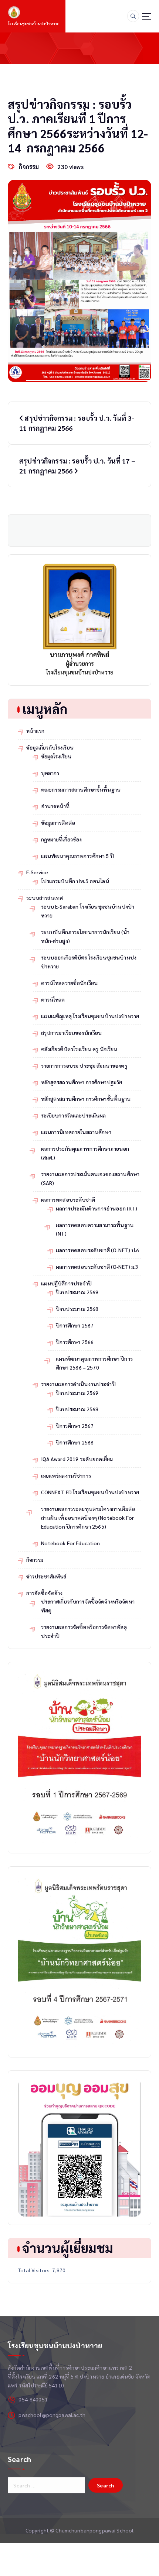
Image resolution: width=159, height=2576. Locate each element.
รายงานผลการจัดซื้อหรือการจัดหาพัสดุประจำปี (84, 1631)
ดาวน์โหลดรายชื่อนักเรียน (70, 983)
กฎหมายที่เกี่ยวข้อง (62, 839)
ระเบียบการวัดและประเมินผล (74, 1115)
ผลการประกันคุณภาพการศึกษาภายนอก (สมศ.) (85, 1153)
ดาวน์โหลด (53, 999)
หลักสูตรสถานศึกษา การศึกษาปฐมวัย (82, 1082)
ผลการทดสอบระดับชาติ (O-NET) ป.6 (98, 1250)
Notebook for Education (71, 1543)
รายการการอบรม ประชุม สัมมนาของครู (84, 1065)
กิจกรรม (29, 167)
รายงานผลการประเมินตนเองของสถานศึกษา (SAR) (90, 1178)
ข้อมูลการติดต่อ (58, 823)
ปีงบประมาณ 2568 (77, 1309)
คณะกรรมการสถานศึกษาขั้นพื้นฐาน (81, 789)
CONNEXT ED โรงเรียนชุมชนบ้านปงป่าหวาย (90, 1492)
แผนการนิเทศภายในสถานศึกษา (76, 1132)
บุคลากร (50, 773)
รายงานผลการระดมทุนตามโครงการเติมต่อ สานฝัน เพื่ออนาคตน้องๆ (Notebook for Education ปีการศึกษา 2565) (88, 1518)
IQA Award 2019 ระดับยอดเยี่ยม (77, 1459)
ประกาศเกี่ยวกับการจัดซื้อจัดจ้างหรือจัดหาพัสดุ (88, 1606)
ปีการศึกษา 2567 (75, 1325)
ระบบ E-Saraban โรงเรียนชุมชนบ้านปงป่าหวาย (88, 911)
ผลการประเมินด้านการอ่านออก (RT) (97, 1208)
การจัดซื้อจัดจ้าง (45, 1593)
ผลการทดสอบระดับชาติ (68, 1199)
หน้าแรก (35, 731)
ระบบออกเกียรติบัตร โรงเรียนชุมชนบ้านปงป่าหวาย (89, 962)
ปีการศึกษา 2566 (75, 1342)
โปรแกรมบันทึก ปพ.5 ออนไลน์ (75, 881)
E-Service (37, 872)
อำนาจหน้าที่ (55, 806)
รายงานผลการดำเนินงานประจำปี (78, 1384)
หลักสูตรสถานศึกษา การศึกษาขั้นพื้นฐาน (86, 1099)
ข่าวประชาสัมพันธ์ (46, 1576)
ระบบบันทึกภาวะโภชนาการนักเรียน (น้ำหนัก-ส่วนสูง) (85, 936)
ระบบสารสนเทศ (45, 898)
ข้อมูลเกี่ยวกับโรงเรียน (50, 747)
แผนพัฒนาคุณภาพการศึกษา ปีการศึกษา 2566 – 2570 (94, 1363)
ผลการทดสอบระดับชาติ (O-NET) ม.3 (97, 1267)
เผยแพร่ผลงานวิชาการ (66, 1475)
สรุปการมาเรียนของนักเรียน (72, 1033)
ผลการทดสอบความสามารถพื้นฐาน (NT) (95, 1229)
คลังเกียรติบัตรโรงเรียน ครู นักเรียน (79, 1049)
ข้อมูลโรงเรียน (56, 756)
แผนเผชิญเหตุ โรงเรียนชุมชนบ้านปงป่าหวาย (90, 1016)
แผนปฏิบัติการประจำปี (67, 1283)
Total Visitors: (35, 2270)
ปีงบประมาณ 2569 (77, 1292)
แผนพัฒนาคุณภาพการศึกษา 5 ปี (77, 856)
